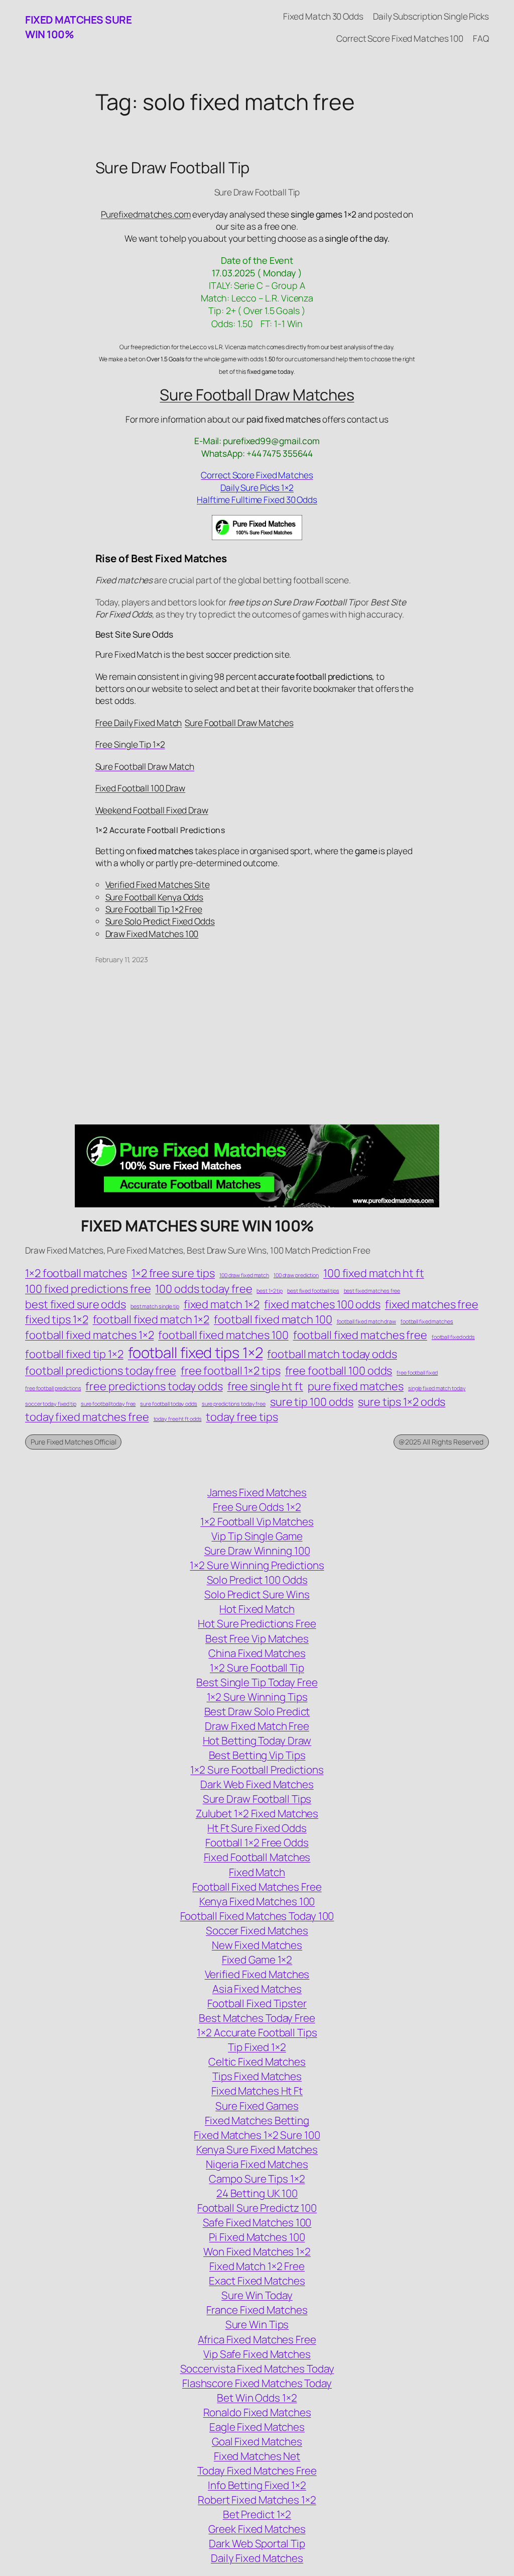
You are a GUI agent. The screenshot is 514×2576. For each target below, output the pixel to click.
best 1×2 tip (270, 1291)
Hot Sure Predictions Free (257, 1623)
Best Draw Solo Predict (257, 1711)
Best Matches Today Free (257, 2018)
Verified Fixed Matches (257, 1974)
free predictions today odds (154, 1386)
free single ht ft (265, 1386)
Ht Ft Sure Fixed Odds (257, 1828)
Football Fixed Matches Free (257, 1887)
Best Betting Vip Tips (257, 1755)
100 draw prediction (296, 1275)
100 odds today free (204, 1289)
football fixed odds (453, 1337)
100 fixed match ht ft (374, 1273)
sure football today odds (169, 1404)
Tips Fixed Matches (257, 2076)
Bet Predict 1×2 (257, 2514)
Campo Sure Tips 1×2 (257, 2179)
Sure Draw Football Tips (257, 1799)
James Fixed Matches (257, 1492)
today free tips (242, 1417)
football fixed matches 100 (223, 1335)
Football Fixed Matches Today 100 (257, 1916)
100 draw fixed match (244, 1275)
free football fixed (417, 1373)
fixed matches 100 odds (322, 1304)
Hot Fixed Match (257, 1609)
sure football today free (108, 1404)
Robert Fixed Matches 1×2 (257, 2500)
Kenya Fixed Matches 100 (257, 1901)
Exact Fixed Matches (257, 2281)
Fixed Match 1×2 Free (257, 2266)
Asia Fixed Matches (257, 1989)
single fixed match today (437, 1388)
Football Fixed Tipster (257, 2003)
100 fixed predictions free (88, 1289)
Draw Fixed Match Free (257, 1726)
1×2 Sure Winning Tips (257, 1697)
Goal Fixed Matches (257, 2441)
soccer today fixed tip (51, 1404)
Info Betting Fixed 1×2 (257, 2485)
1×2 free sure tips (173, 1273)
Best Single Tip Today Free (257, 1682)
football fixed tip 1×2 (74, 1354)
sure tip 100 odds (312, 1402)
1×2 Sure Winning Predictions (257, 1565)
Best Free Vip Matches (257, 1638)
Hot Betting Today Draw (257, 1740)
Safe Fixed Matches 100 (257, 2222)
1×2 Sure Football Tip (257, 1668)
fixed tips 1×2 (57, 1319)
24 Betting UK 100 (257, 2193)
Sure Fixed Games (257, 2106)
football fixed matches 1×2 (89, 1335)
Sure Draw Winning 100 (257, 1551)
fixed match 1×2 (222, 1304)
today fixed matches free (87, 1417)
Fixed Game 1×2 (257, 1960)
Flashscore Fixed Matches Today (257, 2383)
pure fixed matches (356, 1386)
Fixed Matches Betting (257, 2120)
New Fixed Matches (257, 1945)
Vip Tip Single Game (257, 1536)
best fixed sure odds (76, 1304)
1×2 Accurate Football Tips (257, 2032)
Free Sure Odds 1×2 (257, 1507)
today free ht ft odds (178, 1419)
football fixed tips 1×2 (196, 1353)
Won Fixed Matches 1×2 (257, 2251)
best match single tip (155, 1306)
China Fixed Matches (257, 1653)
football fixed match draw (367, 1321)
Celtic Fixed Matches (257, 2062)
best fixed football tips (313, 1291)
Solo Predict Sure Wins (257, 1594)
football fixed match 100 (273, 1319)
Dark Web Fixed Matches (257, 1784)
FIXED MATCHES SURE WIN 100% (198, 1225)
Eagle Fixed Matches (257, 2427)
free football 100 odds (339, 1371)
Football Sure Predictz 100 (257, 2208)
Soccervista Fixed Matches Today (257, 2368)
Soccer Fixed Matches (257, 1930)
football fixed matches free (360, 1335)
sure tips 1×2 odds (402, 1402)
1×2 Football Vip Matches (257, 1521)
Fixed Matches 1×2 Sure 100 (257, 2135)
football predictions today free (101, 1371)
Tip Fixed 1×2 (257, 2047)
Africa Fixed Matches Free (257, 2339)
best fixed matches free (372, 1291)
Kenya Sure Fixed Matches (257, 2149)
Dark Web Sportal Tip (257, 2543)
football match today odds (332, 1354)
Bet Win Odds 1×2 (257, 2398)
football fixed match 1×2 (151, 1319)
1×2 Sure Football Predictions (257, 1770)
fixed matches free (432, 1304)
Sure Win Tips (257, 2324)
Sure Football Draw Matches (257, 394)
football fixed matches (427, 1321)
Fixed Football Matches (257, 1857)
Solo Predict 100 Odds (257, 1580)
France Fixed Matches (257, 2310)
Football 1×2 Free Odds (257, 1842)
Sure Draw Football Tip (173, 168)
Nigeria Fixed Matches (257, 2164)
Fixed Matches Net (257, 2456)
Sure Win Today (257, 2295)
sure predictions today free (234, 1404)
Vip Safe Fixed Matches (257, 2354)
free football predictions (53, 1388)
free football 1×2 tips (231, 1371)
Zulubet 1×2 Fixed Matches (257, 1813)
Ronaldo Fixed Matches (257, 2412)
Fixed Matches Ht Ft (257, 2091)
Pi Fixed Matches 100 (257, 2237)
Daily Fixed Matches (257, 2558)
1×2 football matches (76, 1273)
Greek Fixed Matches (257, 2529)
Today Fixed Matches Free (257, 2470)
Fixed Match (257, 1872)
